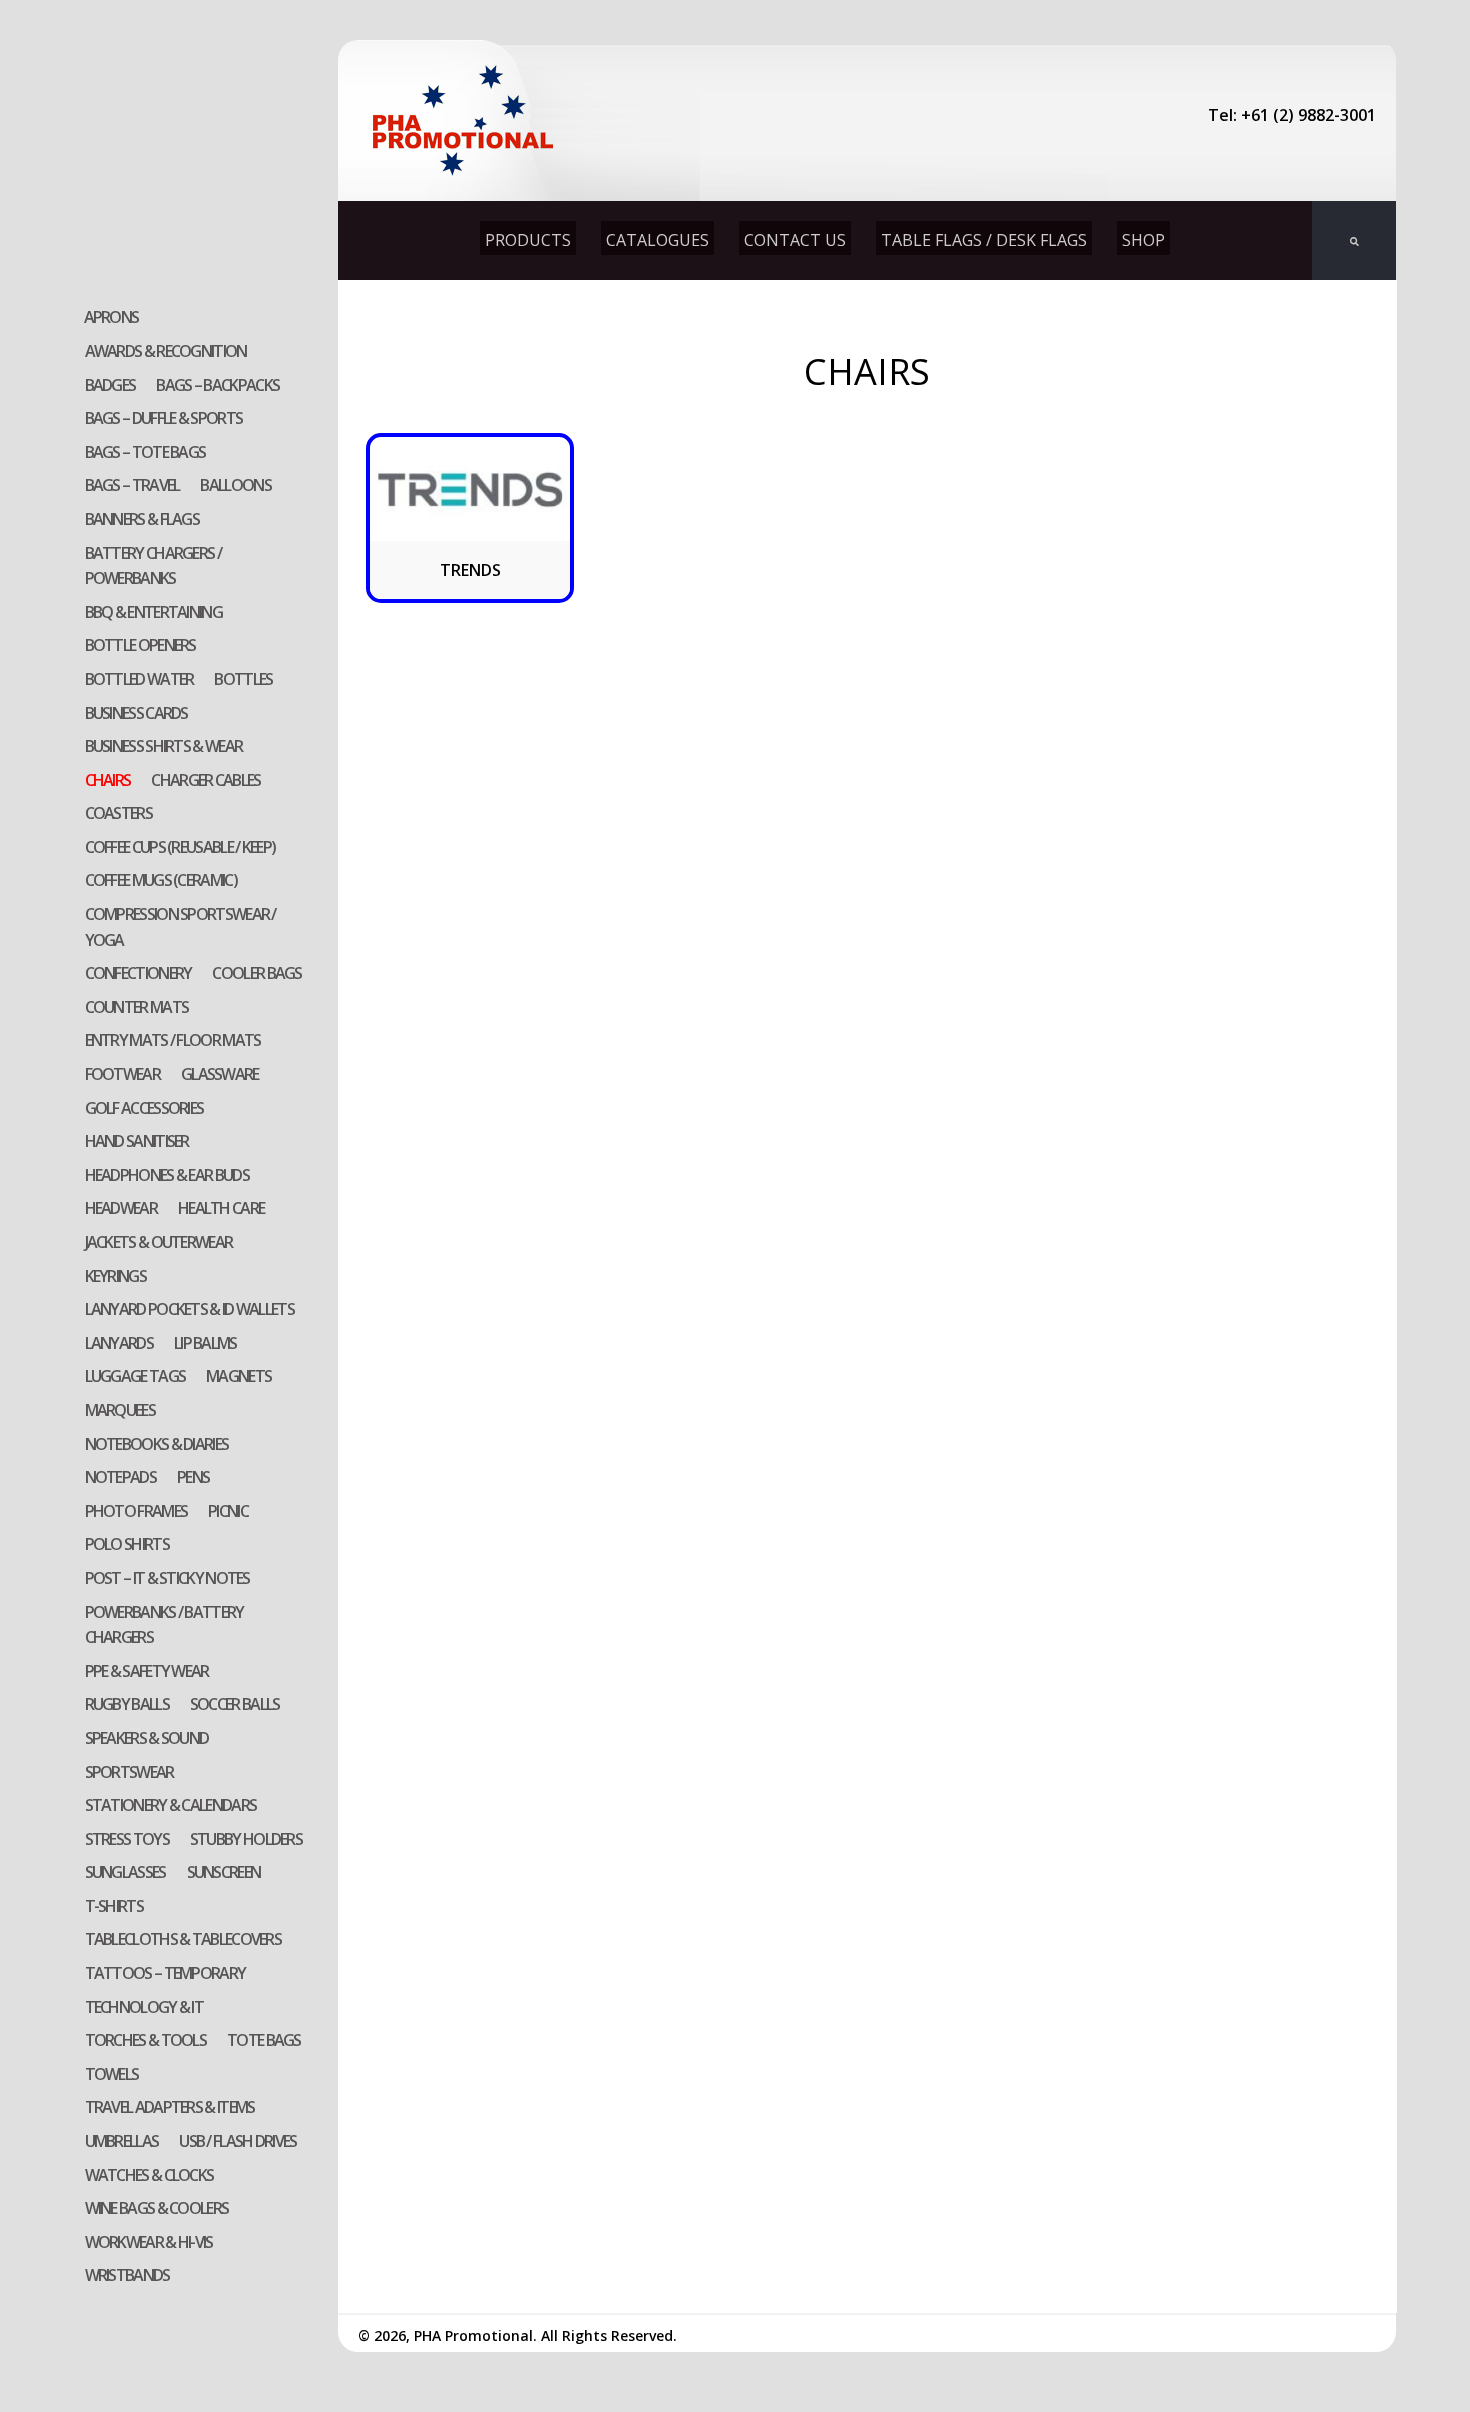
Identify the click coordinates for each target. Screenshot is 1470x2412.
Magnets (238, 1376)
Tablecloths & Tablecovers (183, 1939)
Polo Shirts (127, 1544)
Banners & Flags (142, 519)
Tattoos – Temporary (165, 1973)
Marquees (120, 1410)
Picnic (228, 1511)
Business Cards (136, 713)
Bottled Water (139, 679)
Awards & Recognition (166, 351)
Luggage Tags (135, 1376)
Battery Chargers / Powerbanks (153, 566)
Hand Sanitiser (137, 1141)
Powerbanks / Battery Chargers (164, 1625)
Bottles (243, 679)
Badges (110, 385)
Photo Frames (136, 1511)
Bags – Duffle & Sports (164, 418)
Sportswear (129, 1772)
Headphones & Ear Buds (167, 1175)
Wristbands (127, 2275)
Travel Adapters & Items (170, 2107)
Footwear (122, 1074)
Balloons (235, 485)
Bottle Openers (140, 645)
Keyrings (115, 1276)
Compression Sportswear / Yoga (180, 927)
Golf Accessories (144, 1108)
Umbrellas (122, 2141)
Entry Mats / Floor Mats (173, 1040)
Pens (193, 1477)
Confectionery (138, 973)
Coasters (118, 813)
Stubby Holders (246, 1839)
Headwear (121, 1208)
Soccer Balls (235, 1704)
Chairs (108, 780)
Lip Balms (205, 1343)
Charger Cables (205, 780)
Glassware (220, 1074)
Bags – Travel (132, 485)
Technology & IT (144, 2007)
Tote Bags (264, 2040)
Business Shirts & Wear (164, 746)
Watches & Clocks (149, 2175)
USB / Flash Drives (237, 2141)
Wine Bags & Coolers (157, 2208)
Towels (112, 2074)
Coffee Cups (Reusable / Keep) (180, 847)
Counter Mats (137, 1007)
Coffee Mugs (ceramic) (161, 880)
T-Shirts (114, 1906)
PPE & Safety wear (147, 1671)
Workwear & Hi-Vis (149, 2242)
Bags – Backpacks (217, 385)
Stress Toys (127, 1839)
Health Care (221, 1208)
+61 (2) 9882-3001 (1308, 115)
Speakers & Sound (147, 1738)
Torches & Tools (146, 2040)
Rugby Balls (127, 1704)
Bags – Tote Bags (145, 452)
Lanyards (119, 1343)
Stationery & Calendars (171, 1805)
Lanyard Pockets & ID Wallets (189, 1309)
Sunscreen (224, 1872)
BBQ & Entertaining (153, 612)
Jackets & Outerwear (159, 1242)
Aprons (111, 317)
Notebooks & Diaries (157, 1444)
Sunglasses (125, 1872)
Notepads (120, 1477)
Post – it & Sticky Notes (167, 1578)
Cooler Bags (256, 973)
